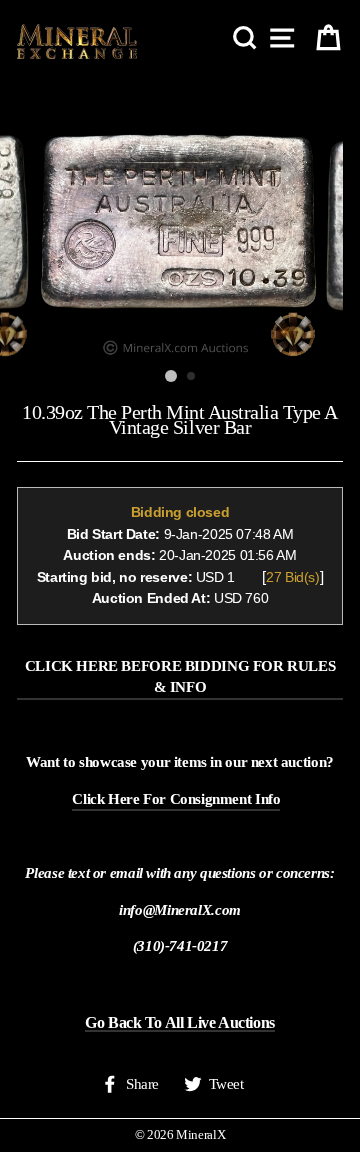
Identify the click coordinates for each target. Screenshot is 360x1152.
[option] (180, 218)
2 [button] (192, 377)
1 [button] (171, 376)
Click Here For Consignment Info (176, 798)
